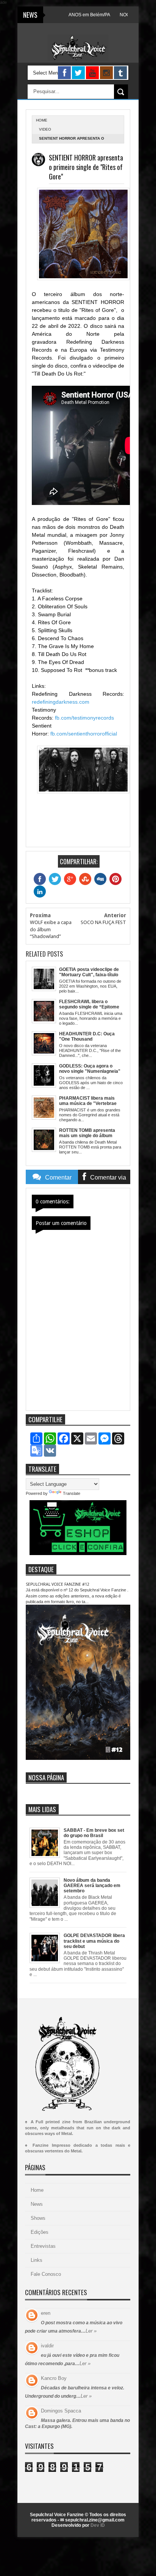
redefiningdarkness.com (61, 702)
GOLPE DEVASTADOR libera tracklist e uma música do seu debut (94, 1941)
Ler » (91, 2331)
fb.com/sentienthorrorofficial (84, 734)
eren (46, 2313)
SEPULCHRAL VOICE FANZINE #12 (58, 1584)
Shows (38, 2218)
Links (37, 2260)
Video (45, 129)
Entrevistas (43, 2246)
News (37, 2204)
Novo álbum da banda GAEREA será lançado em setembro (92, 1886)
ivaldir (47, 2346)
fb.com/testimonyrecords (84, 718)
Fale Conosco (46, 2274)
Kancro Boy (54, 2378)
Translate (72, 1493)
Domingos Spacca (61, 2411)
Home (37, 2190)
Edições (40, 2232)
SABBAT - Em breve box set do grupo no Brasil (94, 1833)
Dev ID (98, 2525)
